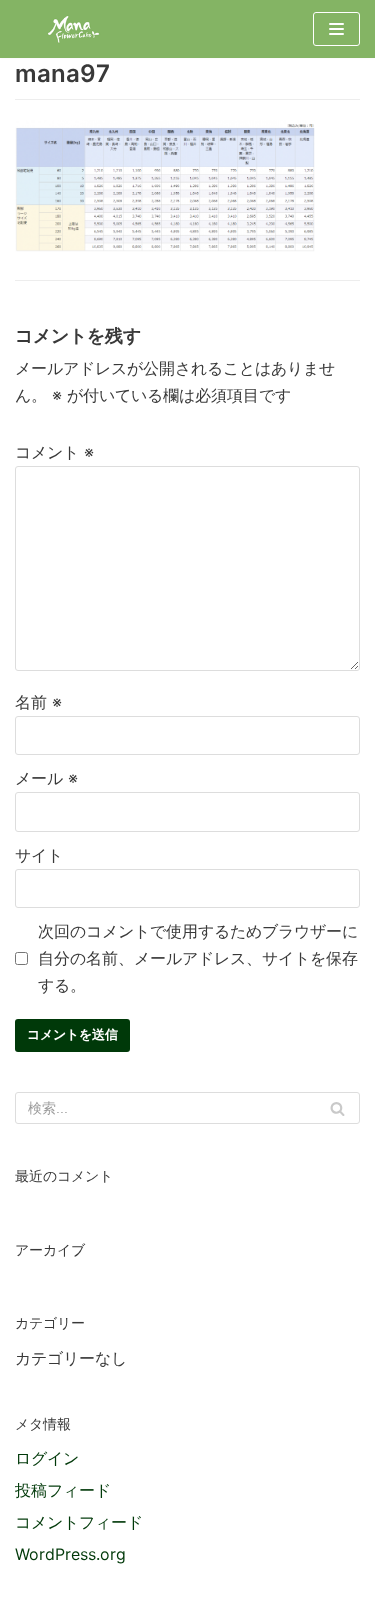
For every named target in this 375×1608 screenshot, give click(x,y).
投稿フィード (63, 1490)
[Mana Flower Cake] (75, 29)
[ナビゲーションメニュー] (336, 29)
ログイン (47, 1458)
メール (46, 778)
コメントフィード (79, 1522)
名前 (38, 702)
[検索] (337, 1108)
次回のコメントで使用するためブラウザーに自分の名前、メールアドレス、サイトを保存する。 (198, 958)
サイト (39, 855)
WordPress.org (70, 1554)
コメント (54, 452)
